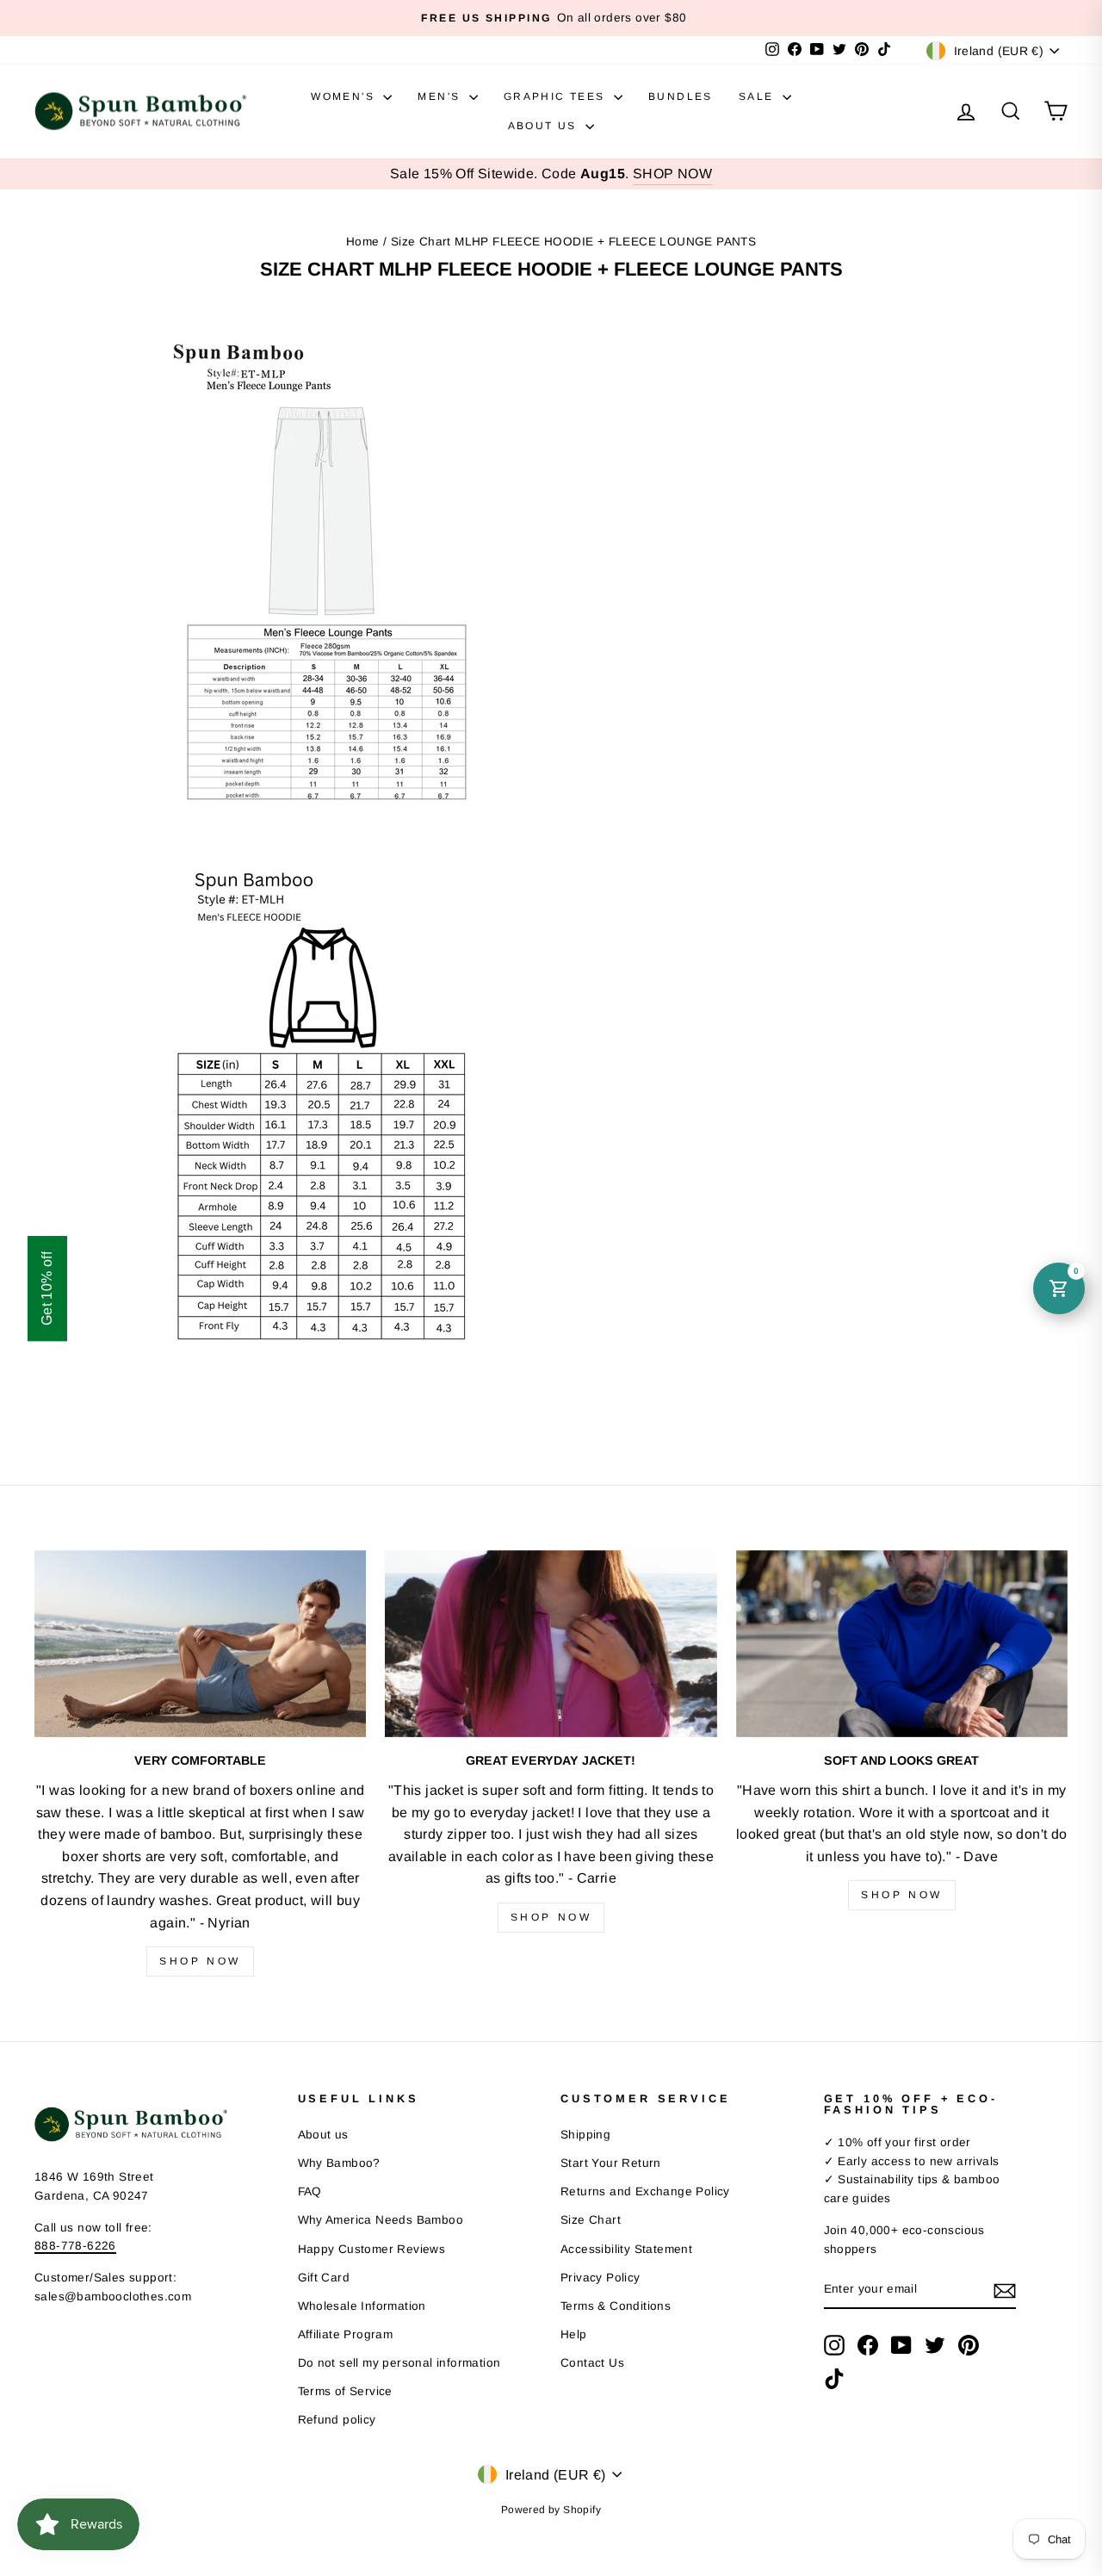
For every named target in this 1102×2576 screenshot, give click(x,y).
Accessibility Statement (626, 2249)
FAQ (310, 2191)
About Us (545, 126)
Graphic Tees (557, 96)
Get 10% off (47, 1288)
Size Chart (591, 2220)
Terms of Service (345, 2391)
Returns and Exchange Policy (645, 2191)
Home (363, 242)
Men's (441, 96)
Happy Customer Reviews (372, 2249)
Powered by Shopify (551, 2510)
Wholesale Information (362, 2306)
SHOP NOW (672, 174)
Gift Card (324, 2278)
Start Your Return (611, 2163)
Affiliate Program (346, 2334)
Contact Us (592, 2363)
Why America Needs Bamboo (381, 2220)
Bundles (681, 96)
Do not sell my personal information (399, 2363)
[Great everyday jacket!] (551, 1644)
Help (574, 2334)
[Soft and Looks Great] (902, 1644)
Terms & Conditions (616, 2306)
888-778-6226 (75, 2246)
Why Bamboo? (339, 2163)
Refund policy (337, 2420)
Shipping (585, 2135)
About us (323, 2135)
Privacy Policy (601, 2278)
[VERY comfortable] (200, 1644)
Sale (758, 96)
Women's (345, 96)
